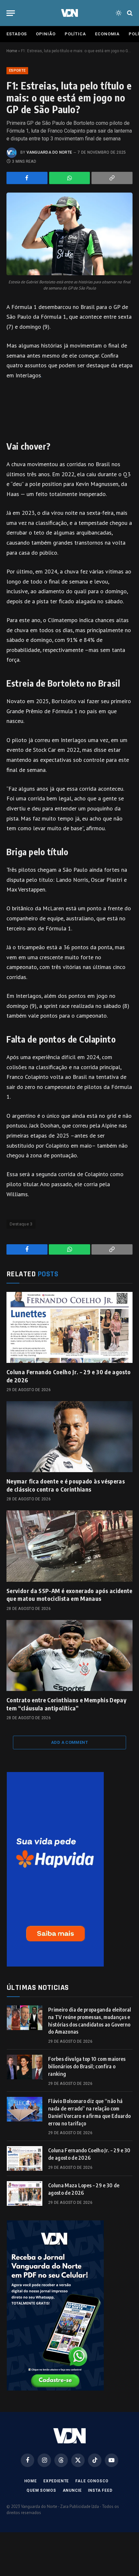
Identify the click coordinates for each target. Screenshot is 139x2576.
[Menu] (11, 13)
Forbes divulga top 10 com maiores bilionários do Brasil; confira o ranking (87, 2066)
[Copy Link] (112, 178)
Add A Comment (69, 1742)
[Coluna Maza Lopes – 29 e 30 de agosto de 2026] (25, 2193)
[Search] (129, 13)
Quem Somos (41, 2490)
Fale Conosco (92, 2481)
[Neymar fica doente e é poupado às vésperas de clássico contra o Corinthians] (69, 1437)
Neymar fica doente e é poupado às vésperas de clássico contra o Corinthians (66, 1485)
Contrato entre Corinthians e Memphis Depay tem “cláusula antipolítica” (66, 1704)
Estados (17, 34)
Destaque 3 (21, 1224)
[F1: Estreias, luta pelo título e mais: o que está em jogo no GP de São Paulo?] (69, 234)
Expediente (56, 2481)
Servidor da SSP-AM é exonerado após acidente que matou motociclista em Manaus (69, 1595)
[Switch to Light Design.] (119, 13)
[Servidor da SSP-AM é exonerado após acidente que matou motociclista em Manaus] (69, 1546)
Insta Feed (100, 2490)
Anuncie (72, 2490)
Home (12, 51)
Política (75, 34)
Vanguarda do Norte (49, 152)
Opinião (46, 34)
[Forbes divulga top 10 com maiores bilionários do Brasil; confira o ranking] (25, 2067)
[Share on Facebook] (27, 178)
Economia (107, 34)
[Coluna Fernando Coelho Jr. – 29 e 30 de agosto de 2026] (69, 1327)
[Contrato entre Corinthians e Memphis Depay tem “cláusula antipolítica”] (69, 1655)
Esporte (17, 71)
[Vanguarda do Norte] (69, 13)
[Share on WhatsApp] (70, 178)
